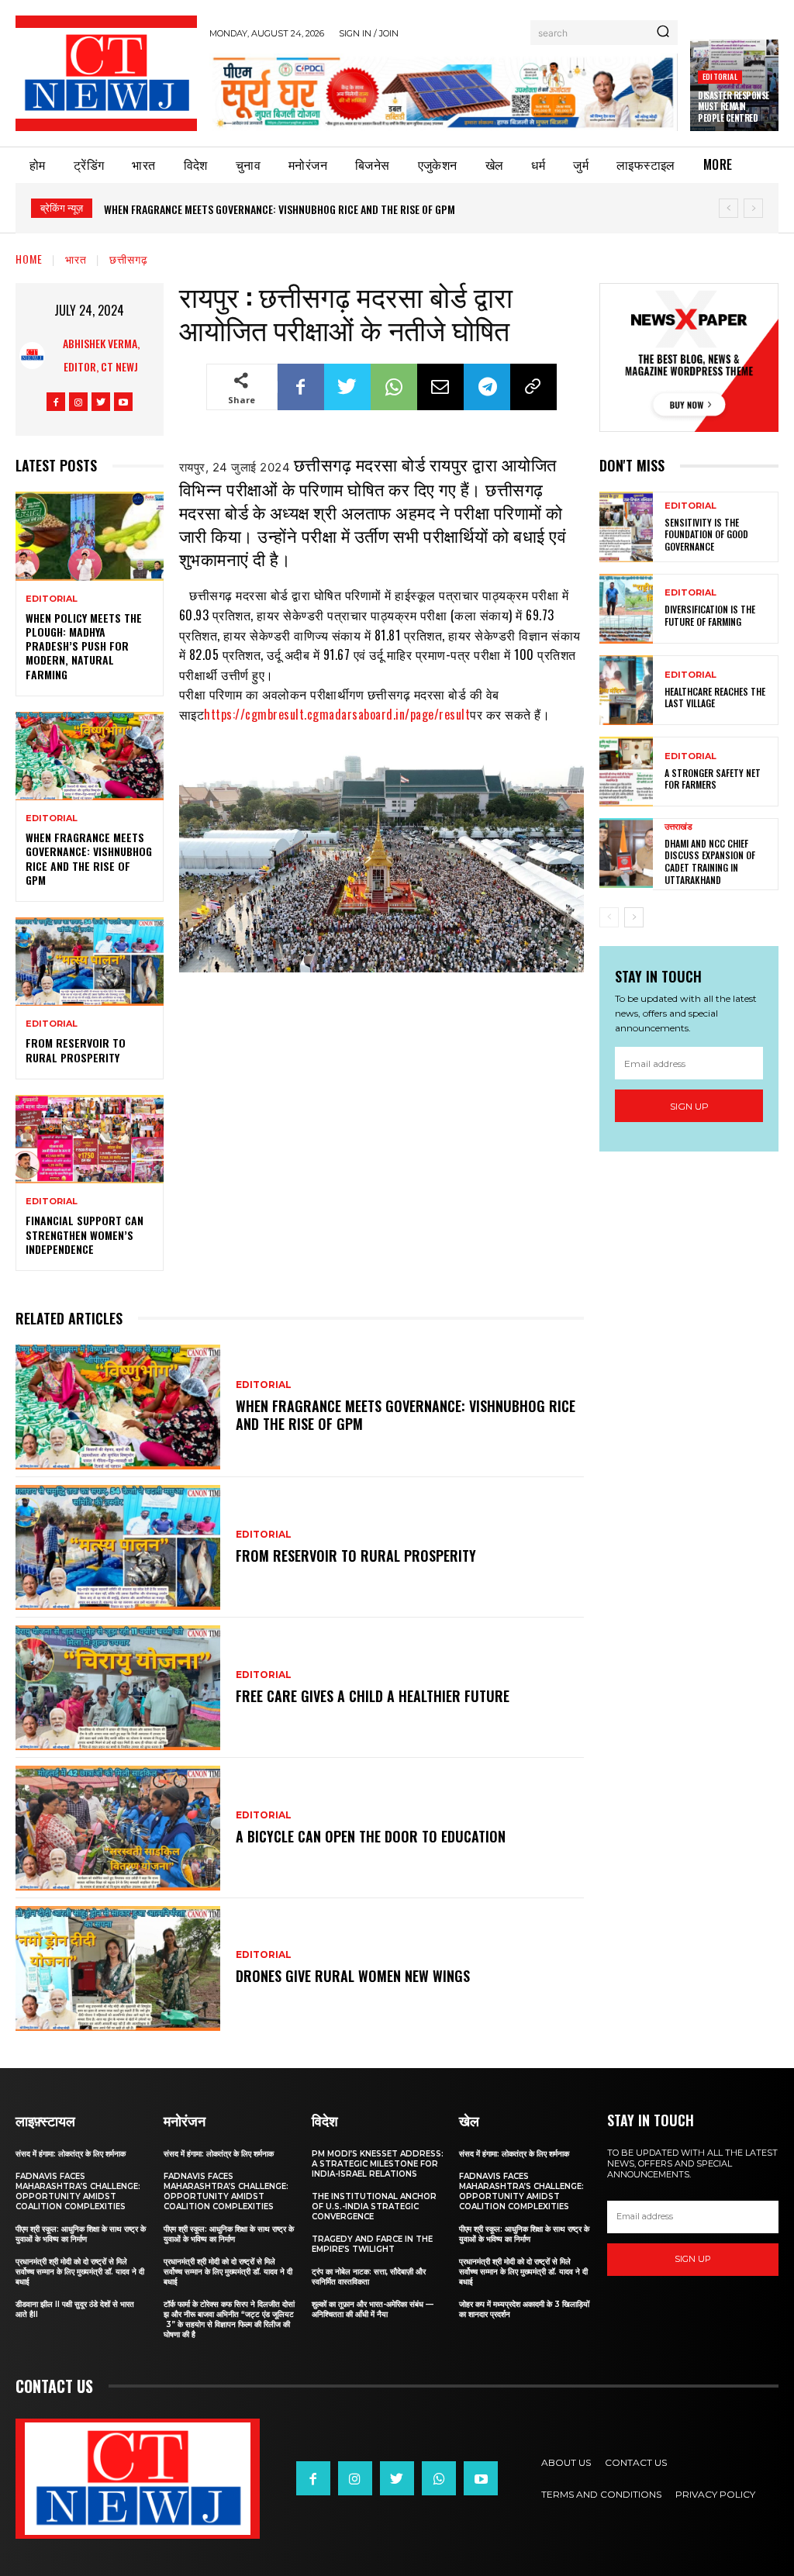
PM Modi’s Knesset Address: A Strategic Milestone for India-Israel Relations (378, 2164)
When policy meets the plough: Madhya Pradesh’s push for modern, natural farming (84, 646)
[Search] (663, 33)
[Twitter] (101, 402)
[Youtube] (123, 402)
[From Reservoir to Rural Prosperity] (90, 962)
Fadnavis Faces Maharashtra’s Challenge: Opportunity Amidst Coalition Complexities (78, 2191)
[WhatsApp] (394, 387)
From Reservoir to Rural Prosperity (199, 209)
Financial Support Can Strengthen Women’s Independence (85, 1234)
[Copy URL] (533, 387)
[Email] (440, 387)
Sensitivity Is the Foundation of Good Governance (706, 534)
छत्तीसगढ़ (129, 259)
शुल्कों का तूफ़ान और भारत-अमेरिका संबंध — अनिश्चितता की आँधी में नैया (373, 2309)
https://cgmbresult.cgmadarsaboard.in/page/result (337, 714)
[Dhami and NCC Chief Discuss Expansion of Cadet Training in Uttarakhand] (626, 853)
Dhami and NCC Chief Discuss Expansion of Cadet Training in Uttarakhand (710, 862)
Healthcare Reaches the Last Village (715, 698)
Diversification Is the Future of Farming (710, 615)
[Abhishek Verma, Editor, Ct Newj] (32, 356)
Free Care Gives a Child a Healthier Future (373, 1696)
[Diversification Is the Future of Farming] (626, 609)
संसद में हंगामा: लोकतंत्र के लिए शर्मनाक (71, 2154)
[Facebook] (56, 402)
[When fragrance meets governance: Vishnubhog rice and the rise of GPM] (90, 756)
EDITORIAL (720, 76)
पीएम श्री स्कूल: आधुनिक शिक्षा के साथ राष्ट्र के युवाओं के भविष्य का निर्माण (81, 2234)
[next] (753, 208)
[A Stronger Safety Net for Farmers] (626, 772)
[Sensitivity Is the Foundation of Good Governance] (626, 527)
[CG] (444, 92)
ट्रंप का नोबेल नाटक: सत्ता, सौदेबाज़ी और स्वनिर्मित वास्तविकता (369, 2277)
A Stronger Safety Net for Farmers (713, 779)
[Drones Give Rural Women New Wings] (118, 1968)
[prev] (728, 208)
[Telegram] (487, 387)
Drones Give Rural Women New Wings (353, 1976)
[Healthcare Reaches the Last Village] (626, 690)
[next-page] (634, 917)
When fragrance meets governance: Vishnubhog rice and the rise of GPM (89, 858)
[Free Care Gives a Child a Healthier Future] (118, 1688)
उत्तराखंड (678, 827)
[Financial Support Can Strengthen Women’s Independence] (90, 1139)
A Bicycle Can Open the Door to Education (371, 1836)
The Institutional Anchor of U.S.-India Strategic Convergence (374, 2207)
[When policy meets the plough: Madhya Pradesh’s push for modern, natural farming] (90, 536)
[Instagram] (78, 402)
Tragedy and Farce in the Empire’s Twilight (372, 2244)
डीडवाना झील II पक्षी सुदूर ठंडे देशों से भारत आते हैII (75, 2309)
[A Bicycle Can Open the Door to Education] (118, 1828)
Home (29, 259)
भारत (76, 259)
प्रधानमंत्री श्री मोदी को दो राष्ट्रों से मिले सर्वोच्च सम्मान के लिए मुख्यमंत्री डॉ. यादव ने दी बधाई (80, 2272)
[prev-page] (609, 917)
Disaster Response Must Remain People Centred (734, 107)
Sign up (689, 1106)
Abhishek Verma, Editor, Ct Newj (101, 355)
